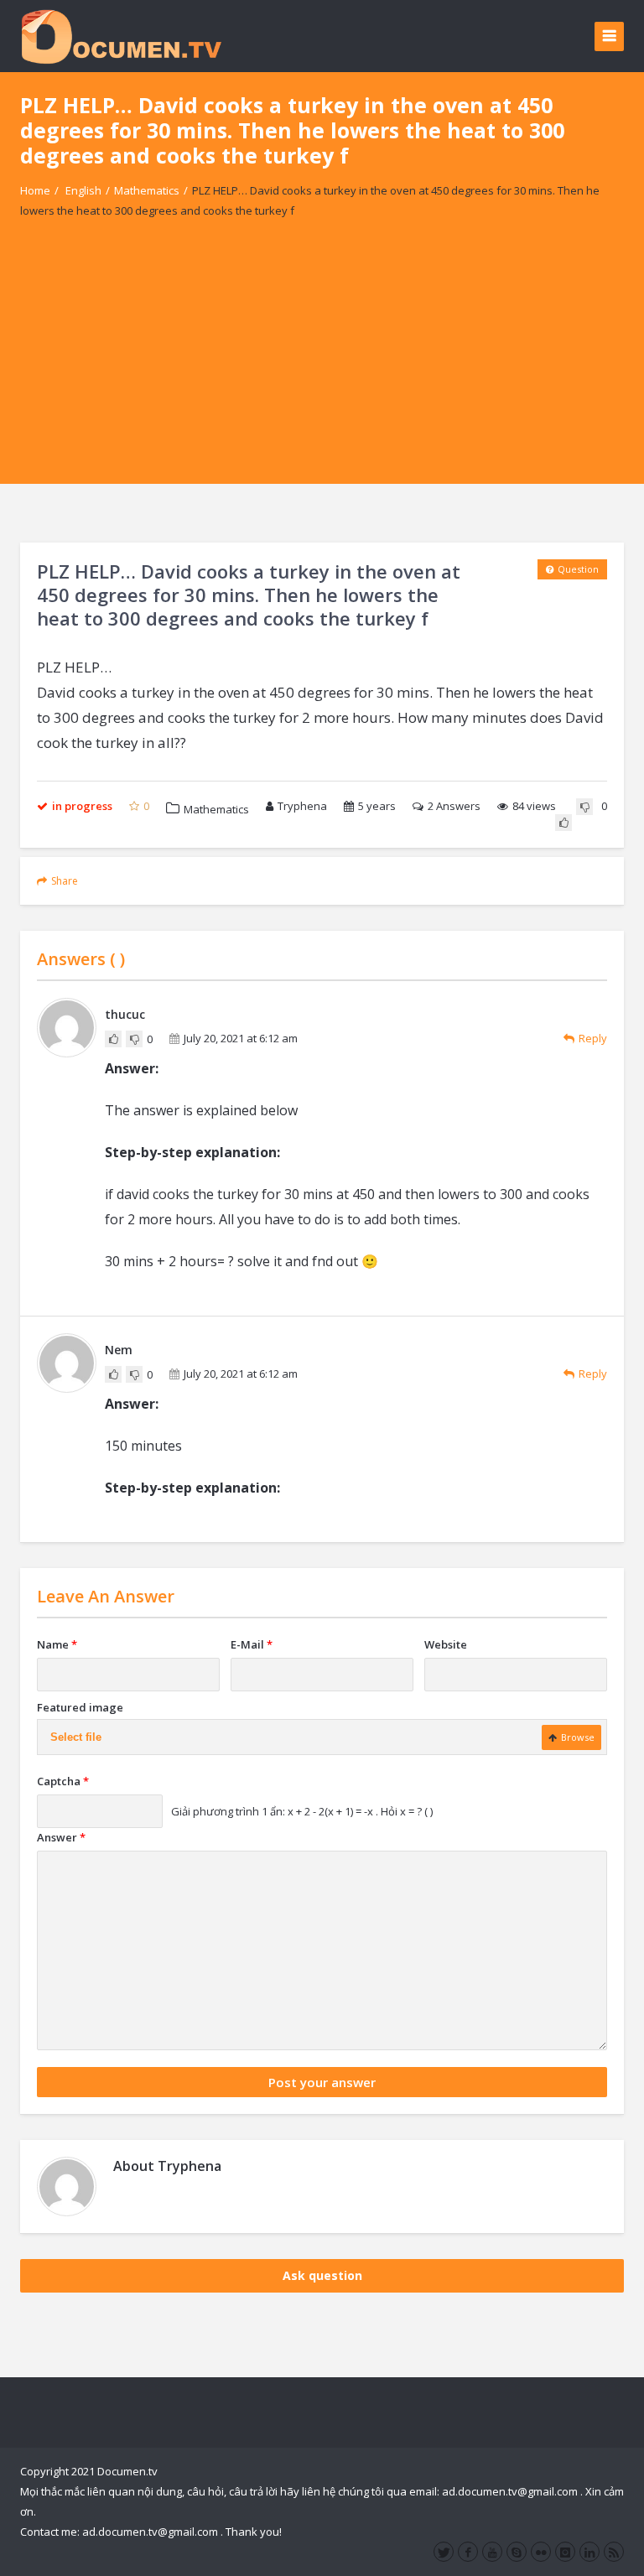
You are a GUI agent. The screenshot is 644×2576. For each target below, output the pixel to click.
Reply (593, 1038)
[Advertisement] (322, 366)
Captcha (63, 1781)
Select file (76, 1737)
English (83, 190)
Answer (61, 1837)
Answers (454, 806)
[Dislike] (584, 807)
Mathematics (147, 190)
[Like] (563, 823)
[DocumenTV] (121, 36)
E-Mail (252, 1644)
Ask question (322, 2275)
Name (57, 1644)
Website (446, 1644)
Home (35, 190)
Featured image (80, 1707)
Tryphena (302, 806)
